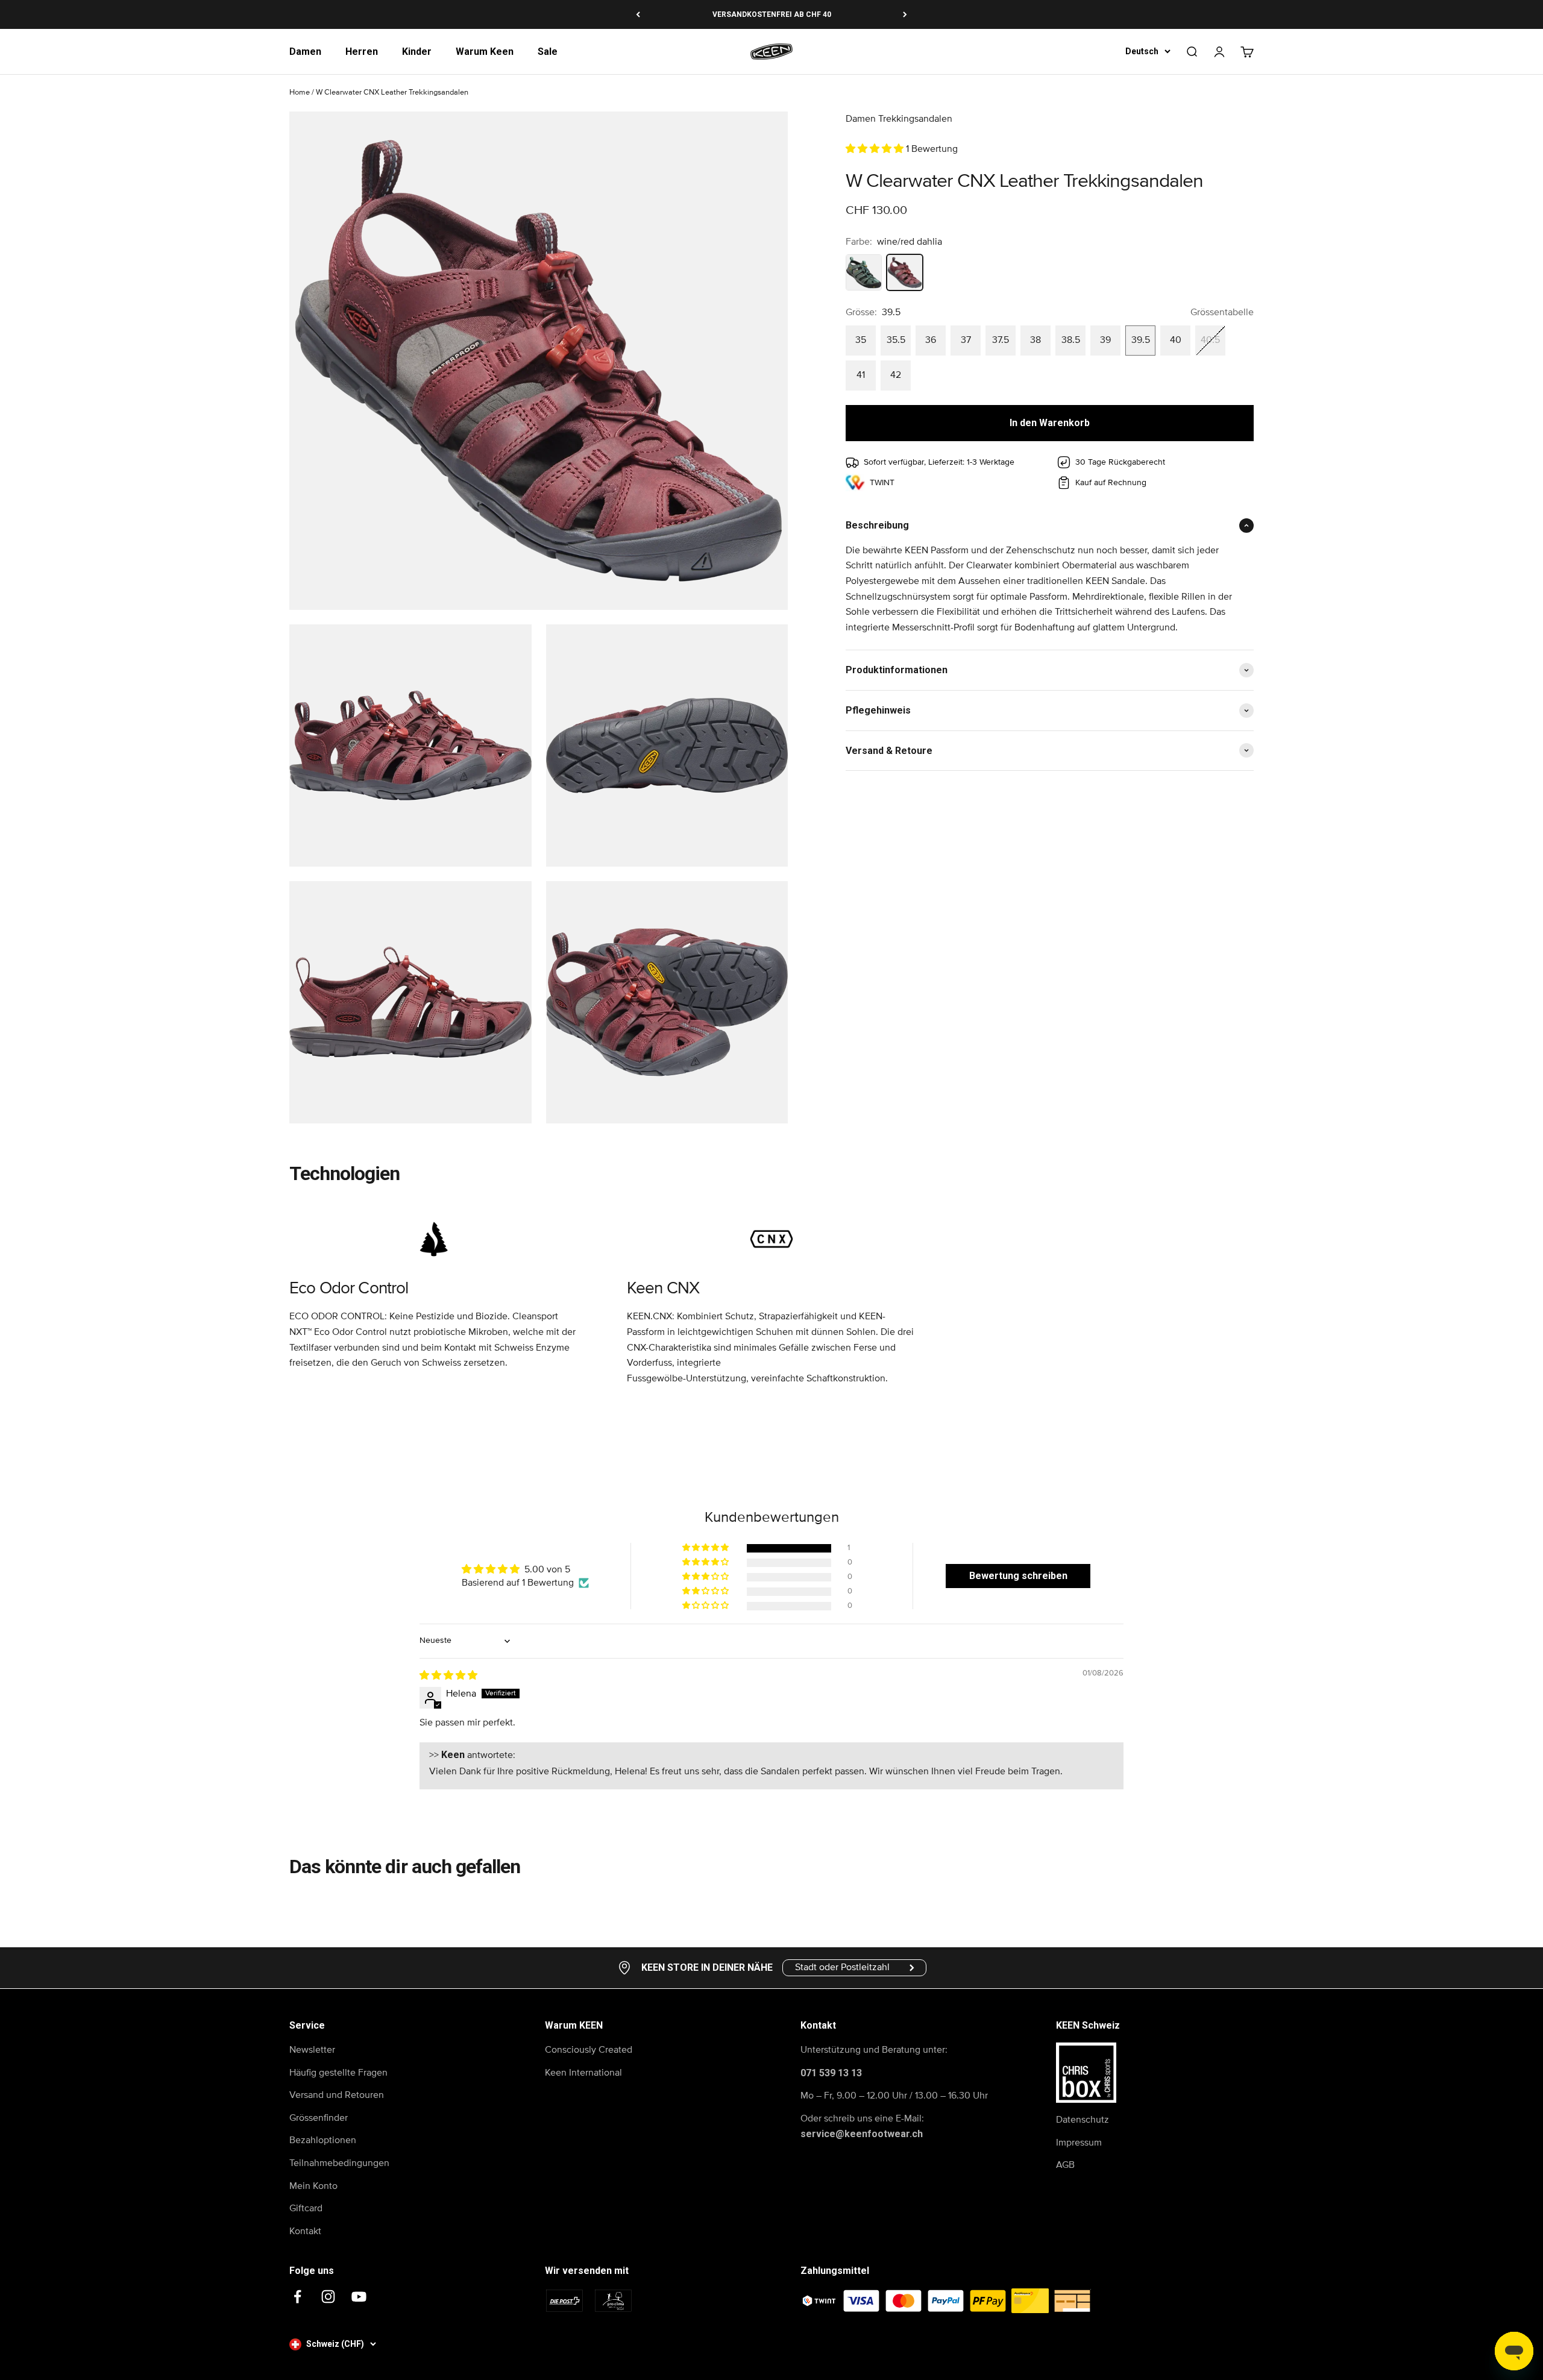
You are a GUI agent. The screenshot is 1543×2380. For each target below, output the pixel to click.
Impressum (1079, 2143)
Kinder (417, 52)
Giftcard (306, 2208)
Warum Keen (485, 52)
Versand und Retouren (337, 2095)
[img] (448, 1675)
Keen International (583, 2073)
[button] (876, 149)
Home (300, 93)
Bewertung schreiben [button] (1018, 1576)
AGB (1065, 2165)
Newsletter (312, 2050)
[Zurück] (638, 14)
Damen (305, 52)
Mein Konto (313, 2186)
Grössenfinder (319, 2118)
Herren (362, 52)
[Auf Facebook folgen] (297, 2297)
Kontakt (305, 2231)
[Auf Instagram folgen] (328, 2297)
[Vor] (905, 14)
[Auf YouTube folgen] (359, 2297)
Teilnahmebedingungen (339, 2163)
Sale (548, 52)
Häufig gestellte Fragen (338, 2073)
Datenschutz (1083, 2120)
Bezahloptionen (323, 2140)
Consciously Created (589, 2050)
